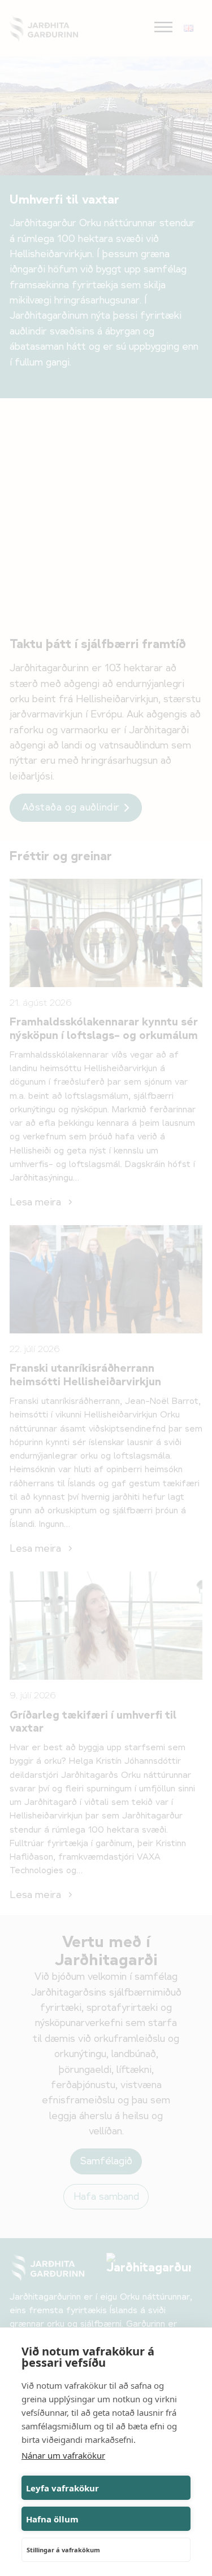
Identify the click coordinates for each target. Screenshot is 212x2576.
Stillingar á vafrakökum (63, 2550)
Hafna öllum (52, 2519)
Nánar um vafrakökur (63, 2455)
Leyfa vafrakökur (62, 2488)
